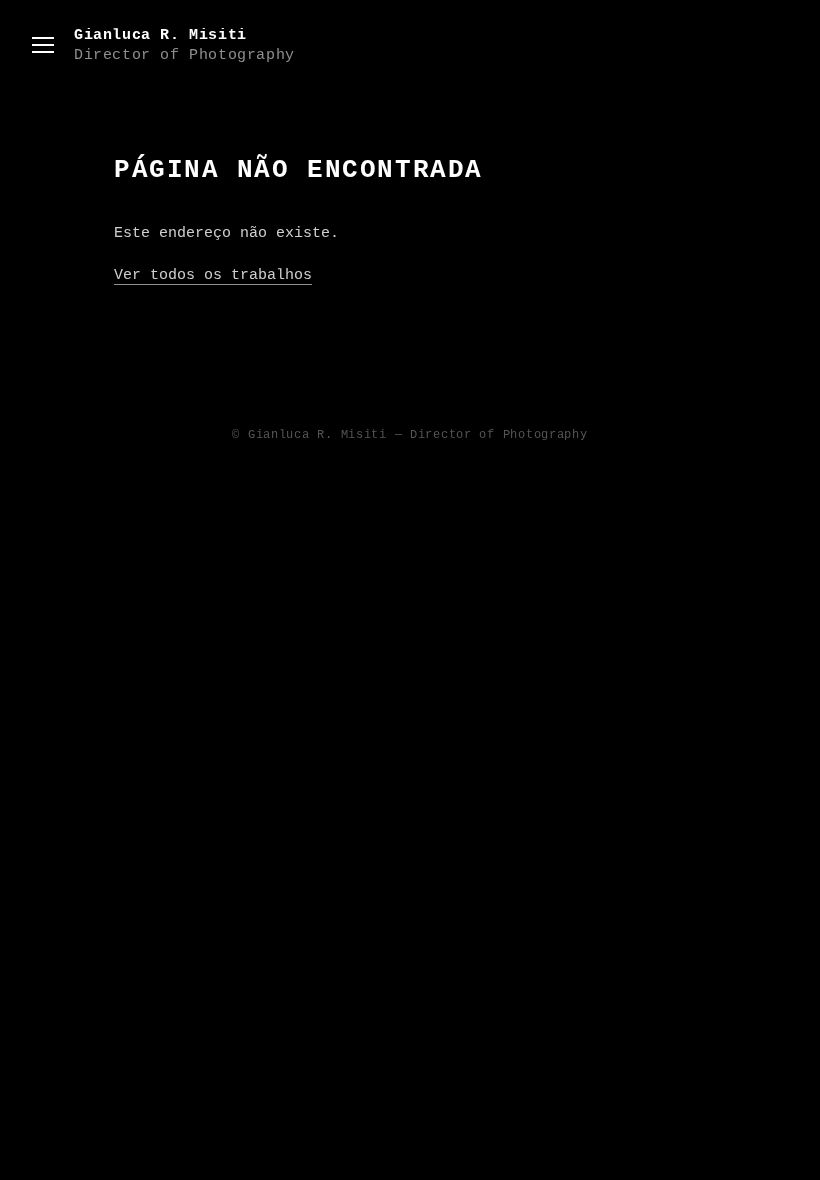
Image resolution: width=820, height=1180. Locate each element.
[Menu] (43, 45)
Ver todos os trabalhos (213, 275)
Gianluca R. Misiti (184, 45)
